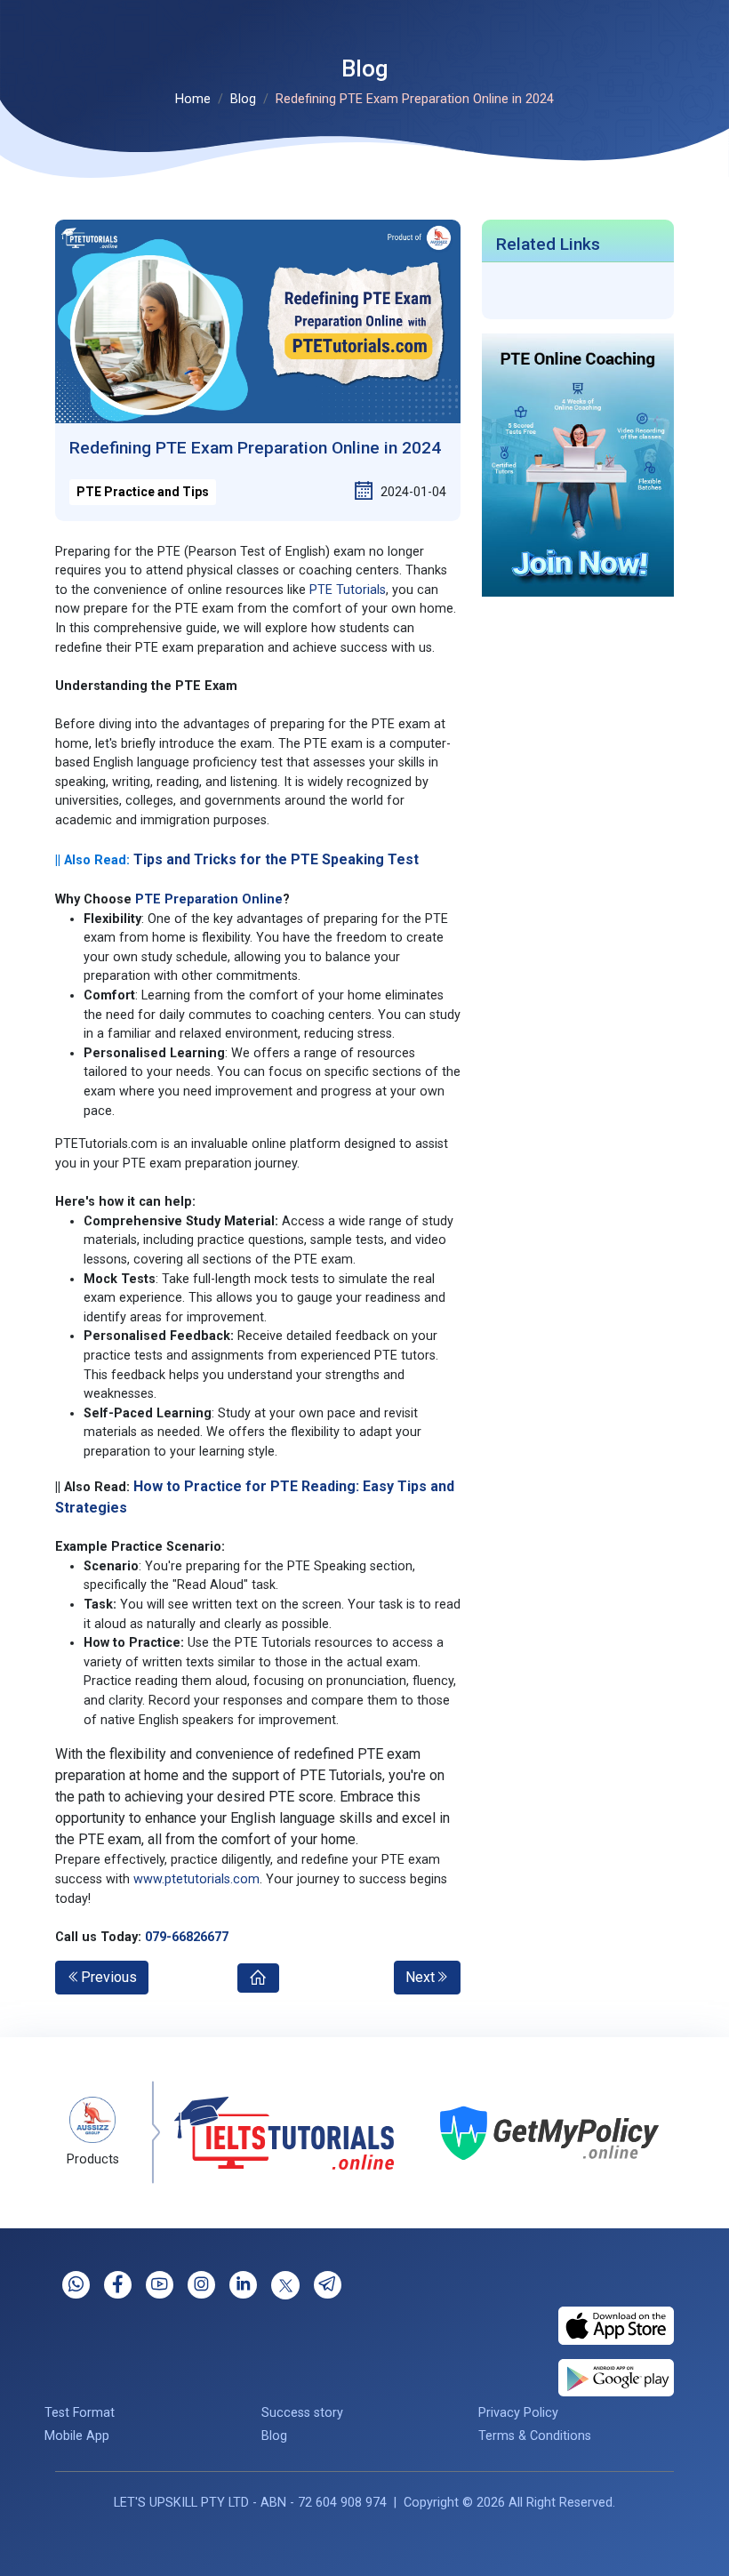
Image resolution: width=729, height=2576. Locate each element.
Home (193, 99)
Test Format (80, 2413)
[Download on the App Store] (616, 2325)
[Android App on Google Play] (616, 2377)
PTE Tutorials (348, 590)
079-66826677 (187, 1937)
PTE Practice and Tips (143, 492)
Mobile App (77, 2436)
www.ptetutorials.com (196, 1879)
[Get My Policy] (536, 2133)
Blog (243, 99)
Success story (302, 2413)
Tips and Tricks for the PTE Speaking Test (276, 859)
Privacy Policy (518, 2413)
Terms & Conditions (535, 2436)
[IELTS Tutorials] (270, 2133)
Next (420, 1977)
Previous (109, 1977)
